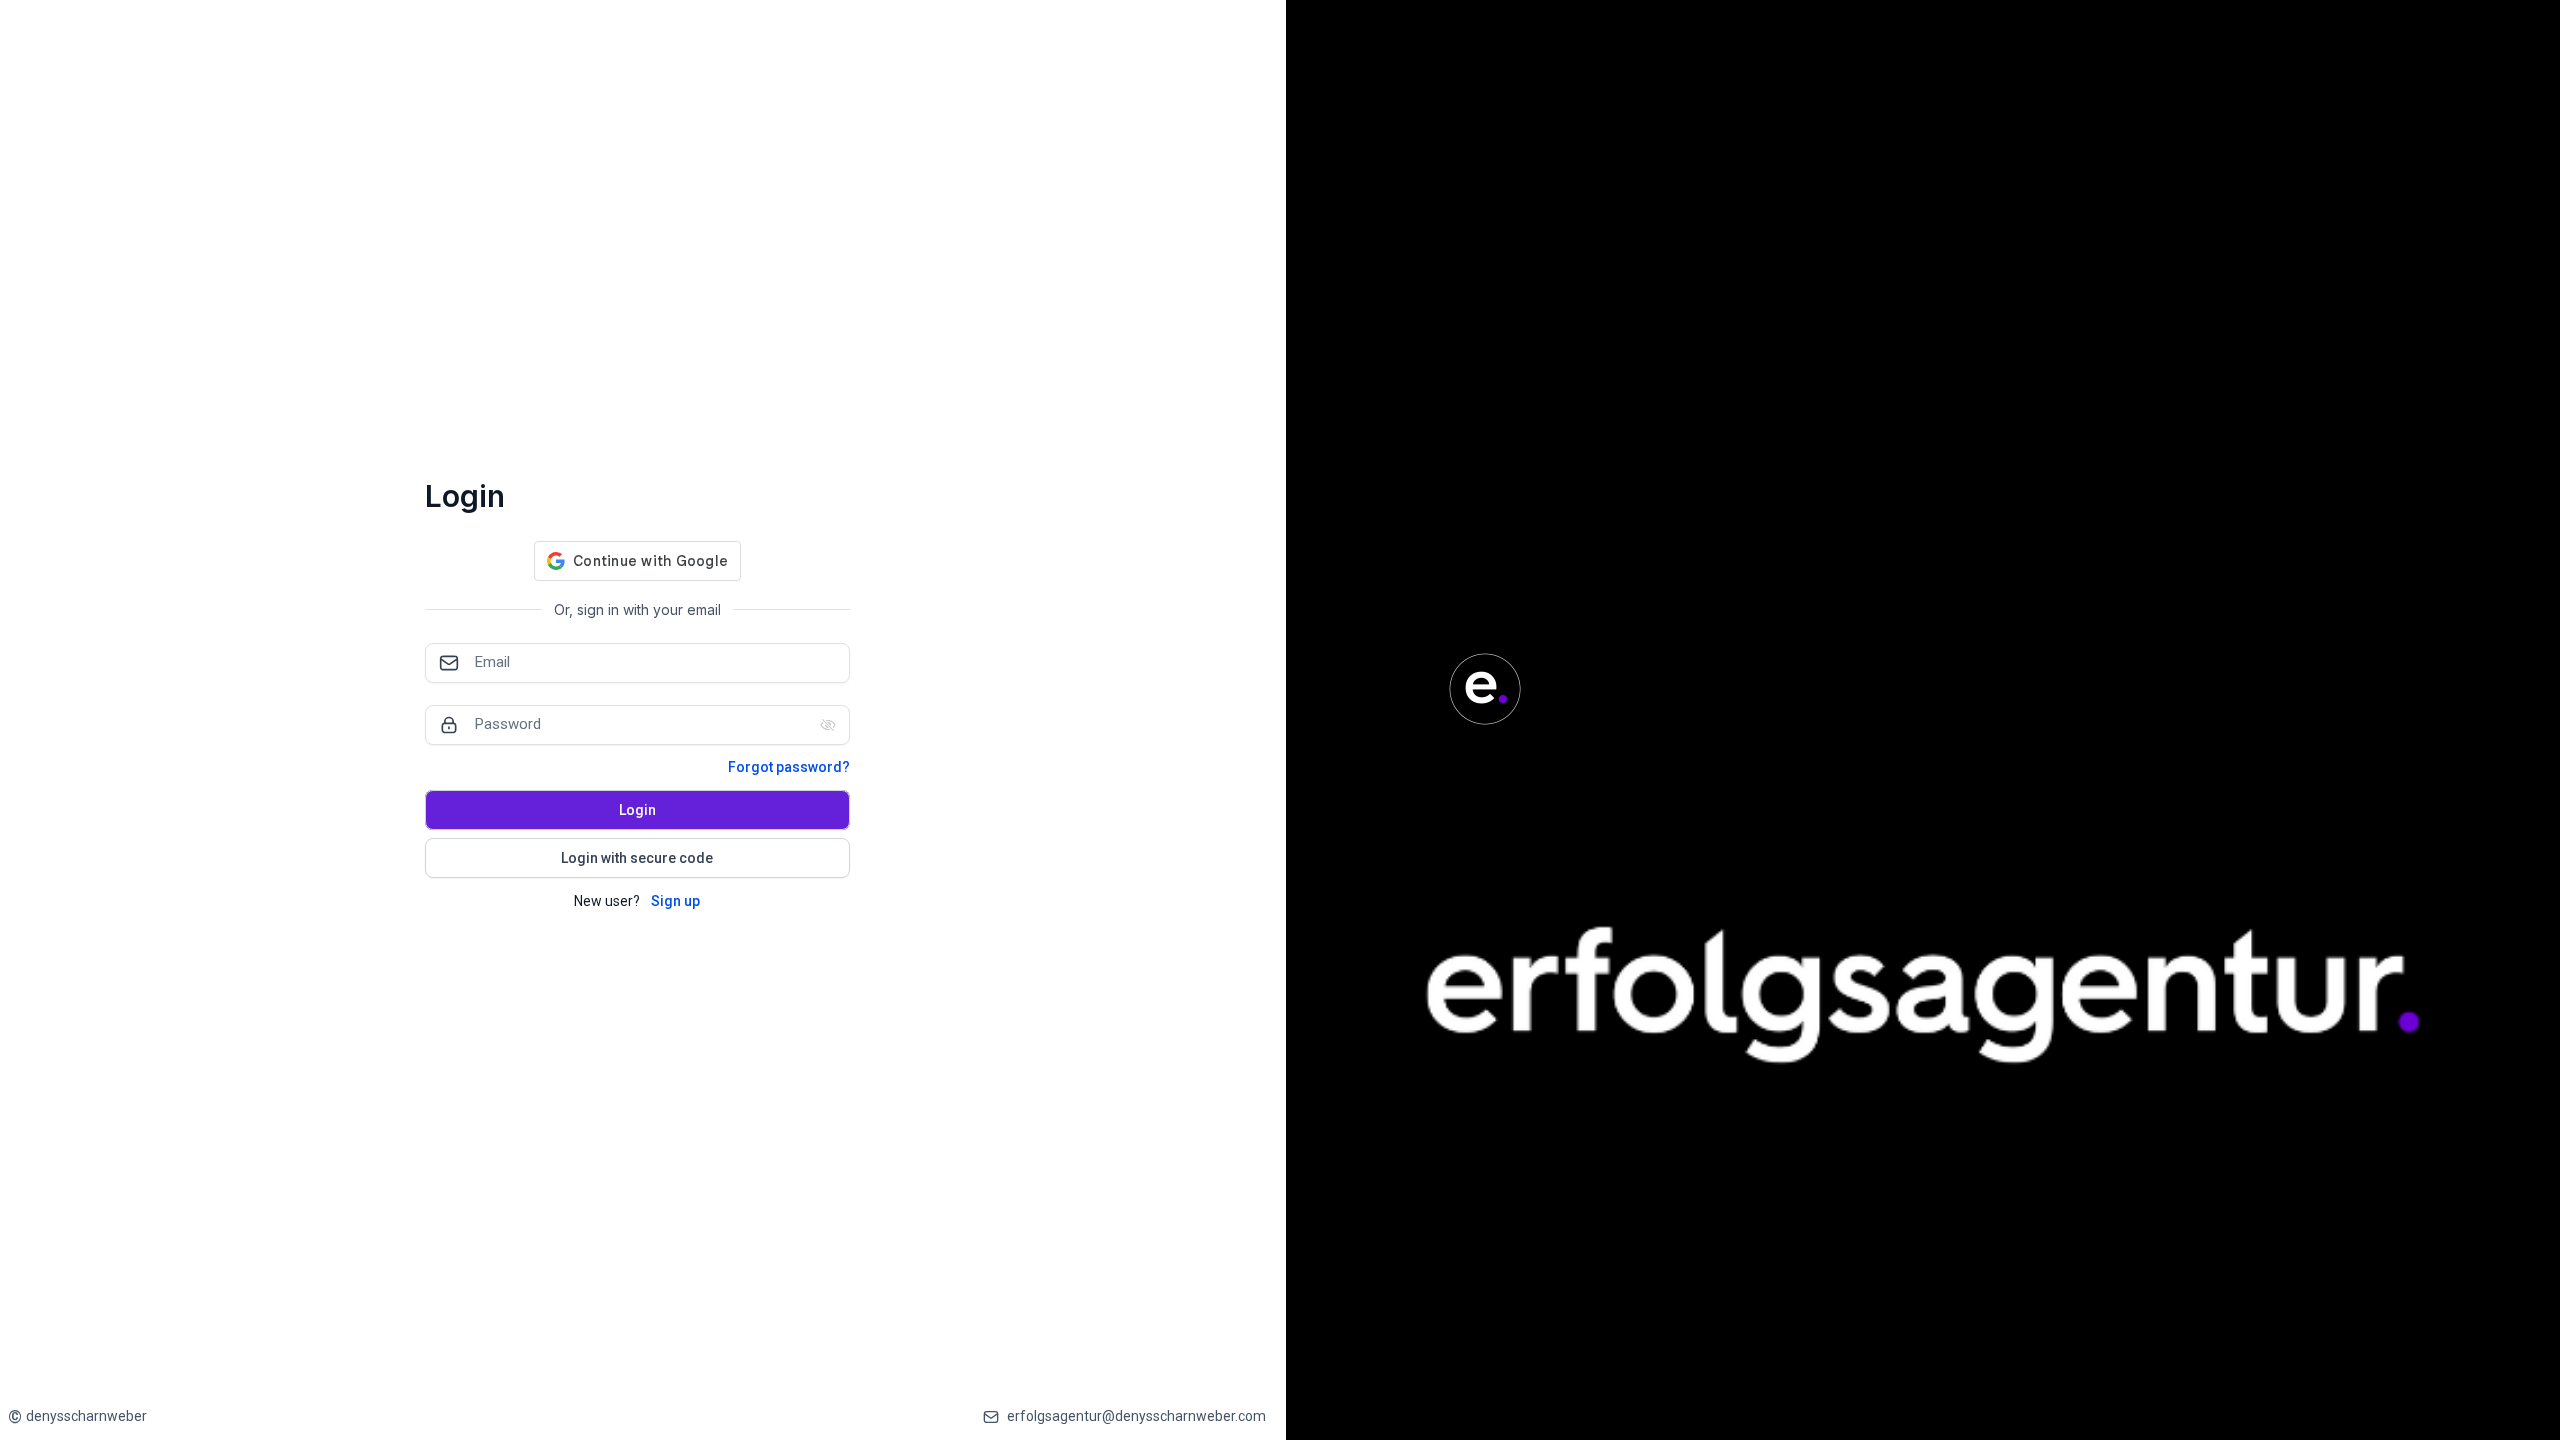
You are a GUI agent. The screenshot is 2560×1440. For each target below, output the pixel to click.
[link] (77, 1416)
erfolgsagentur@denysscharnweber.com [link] (1136, 1416)
